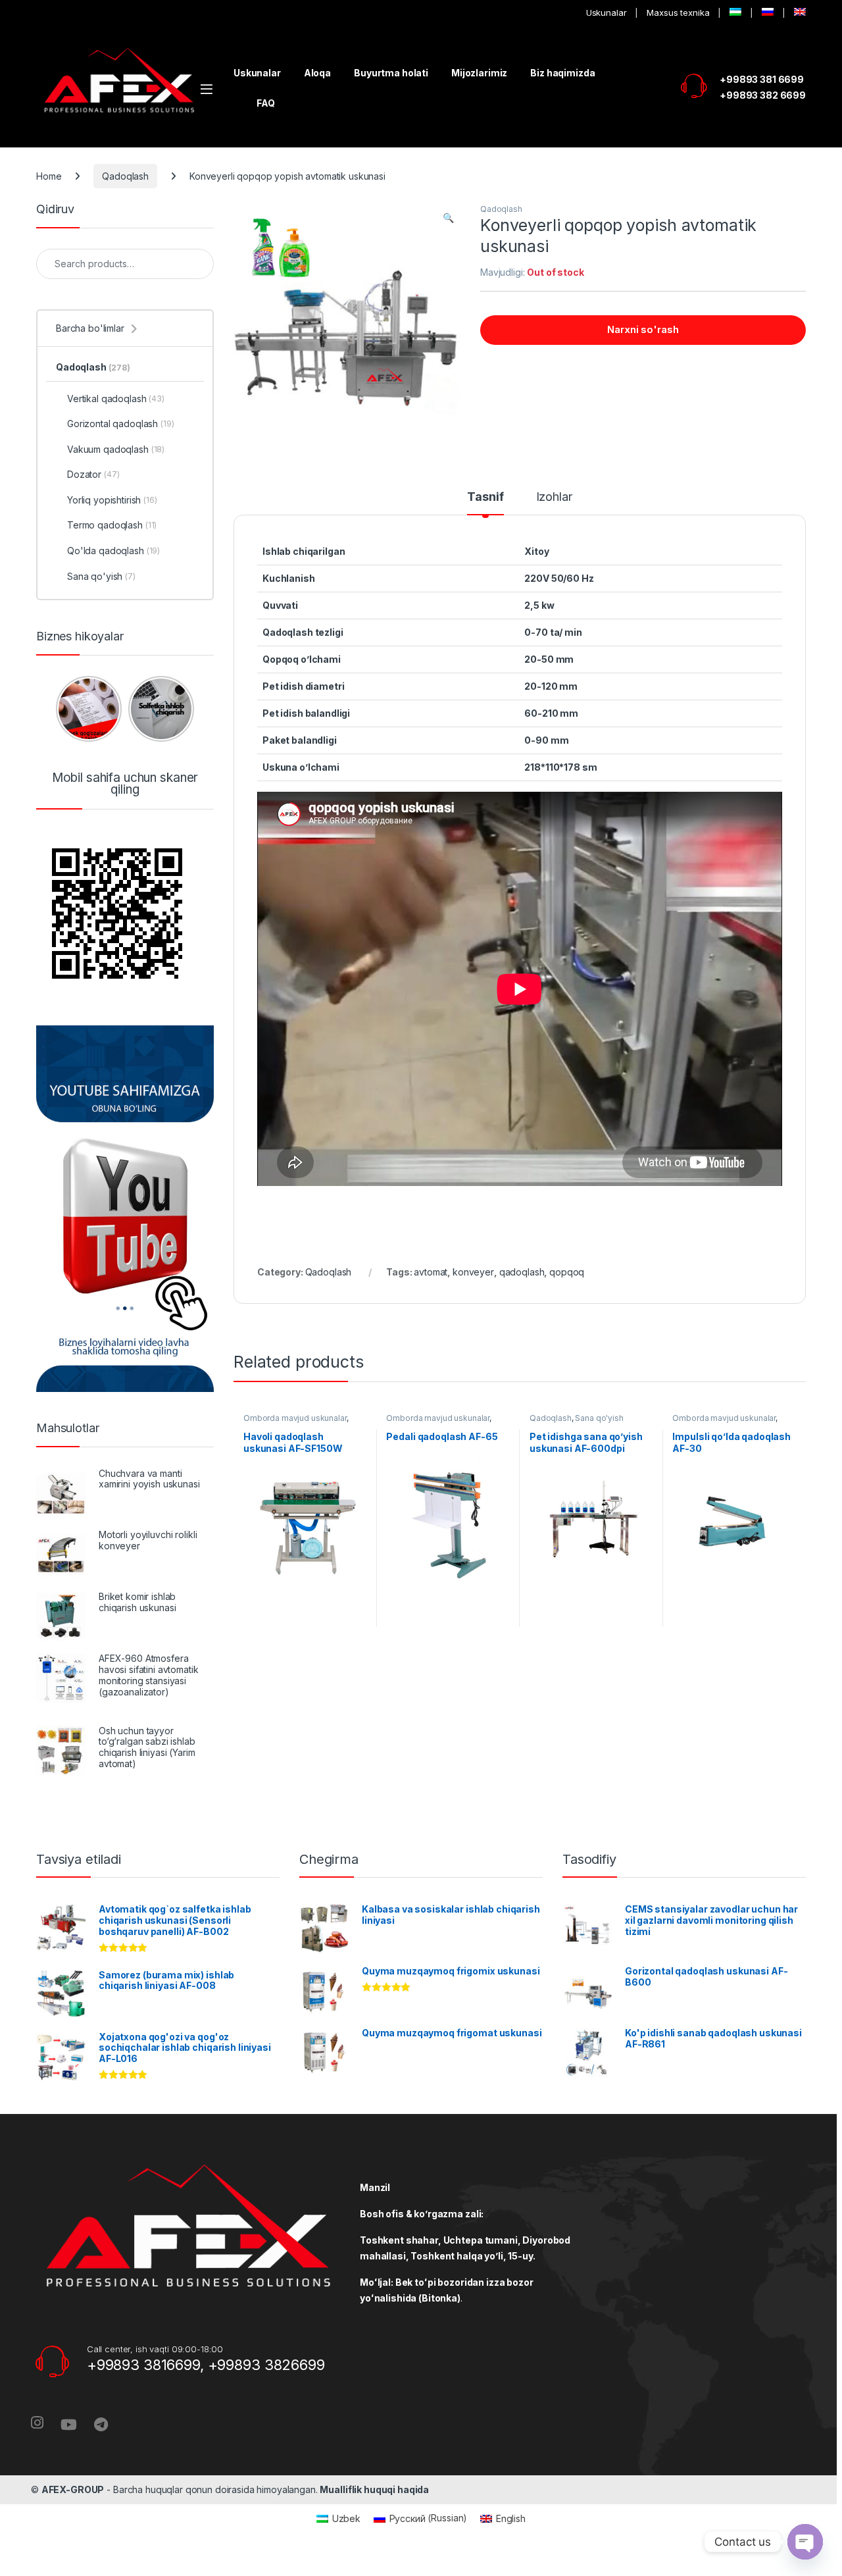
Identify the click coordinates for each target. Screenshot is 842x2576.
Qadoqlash (125, 176)
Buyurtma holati (391, 73)
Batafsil (305, 1636)
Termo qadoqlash (112, 525)
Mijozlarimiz (479, 73)
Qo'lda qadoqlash (113, 551)
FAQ (266, 103)
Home (49, 176)
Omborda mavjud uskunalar (295, 1418)
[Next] (186, 709)
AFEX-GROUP (73, 2489)
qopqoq (567, 1272)
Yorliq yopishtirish (112, 500)
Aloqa (317, 73)
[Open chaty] (805, 2542)
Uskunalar (607, 13)
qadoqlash (522, 1272)
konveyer (473, 1272)
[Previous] (64, 709)
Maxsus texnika (678, 13)
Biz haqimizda (562, 73)
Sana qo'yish (599, 1418)
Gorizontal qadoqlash (121, 424)
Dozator (93, 474)
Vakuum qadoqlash (116, 449)
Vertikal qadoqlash (116, 399)
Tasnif (485, 497)
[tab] (485, 503)
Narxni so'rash (643, 329)
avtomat (431, 1272)
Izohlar (554, 497)
